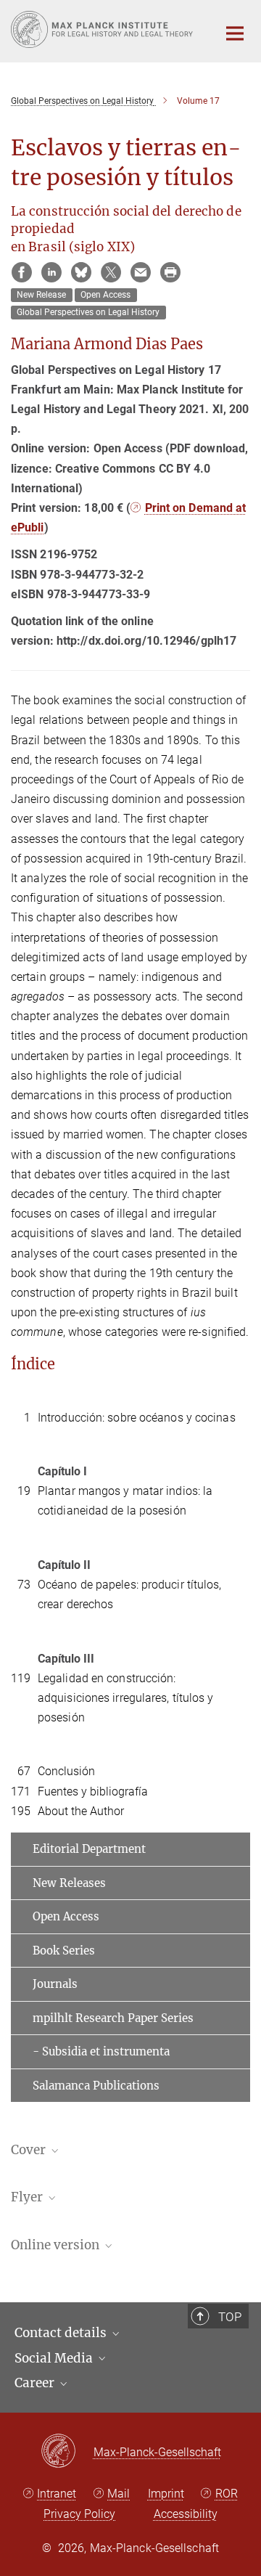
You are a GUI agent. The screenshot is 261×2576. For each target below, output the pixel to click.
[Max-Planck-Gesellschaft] (67, 2452)
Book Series (64, 1951)
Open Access (66, 1916)
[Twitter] (111, 272)
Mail (119, 2494)
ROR (227, 2494)
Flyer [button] (28, 2197)
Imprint (166, 2494)
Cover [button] (30, 2150)
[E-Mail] (141, 272)
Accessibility (186, 2514)
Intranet (57, 2494)
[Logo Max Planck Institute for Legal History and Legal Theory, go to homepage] (103, 29)
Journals (55, 1984)
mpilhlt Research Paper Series (113, 2018)
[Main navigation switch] (235, 33)
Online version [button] (57, 2245)
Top (230, 2317)
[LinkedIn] (51, 272)
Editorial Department (89, 1849)
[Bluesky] (81, 272)
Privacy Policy (79, 2514)
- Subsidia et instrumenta (101, 2051)
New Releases (69, 1883)
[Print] (170, 272)
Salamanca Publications (96, 2086)
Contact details (62, 2333)
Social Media (55, 2358)
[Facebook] (22, 272)
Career (36, 2383)
